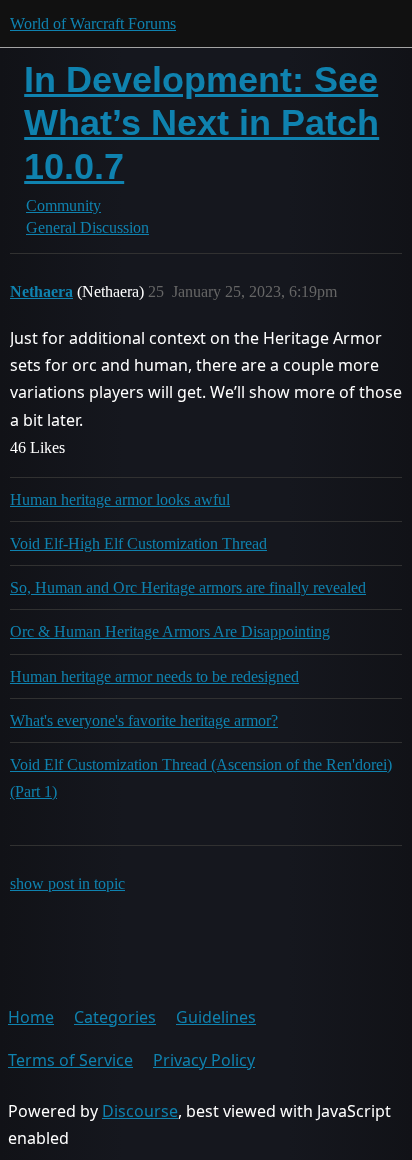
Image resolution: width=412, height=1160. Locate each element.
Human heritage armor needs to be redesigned (154, 676)
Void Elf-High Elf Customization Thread (138, 543)
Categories (115, 1017)
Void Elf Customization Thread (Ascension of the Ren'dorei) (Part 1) (201, 778)
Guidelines (216, 1017)
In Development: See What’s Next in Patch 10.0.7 (201, 122)
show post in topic (67, 883)
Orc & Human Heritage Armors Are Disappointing (170, 631)
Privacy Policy (204, 1060)
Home (31, 1017)
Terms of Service (70, 1060)
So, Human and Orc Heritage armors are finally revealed (188, 587)
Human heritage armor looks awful (120, 499)
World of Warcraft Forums (93, 23)
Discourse (140, 1111)
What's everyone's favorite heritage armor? (144, 720)
